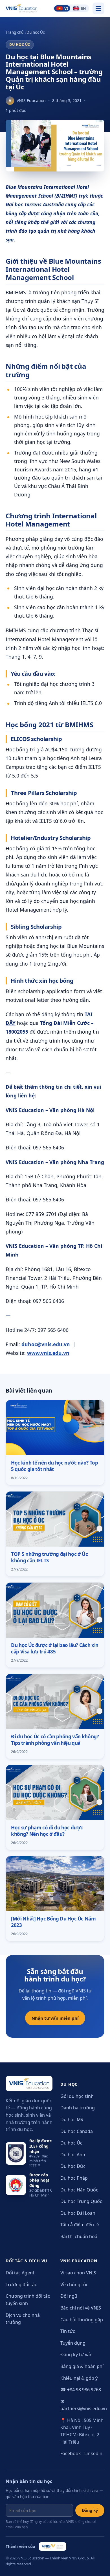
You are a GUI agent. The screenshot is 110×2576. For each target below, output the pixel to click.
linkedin (93, 2453)
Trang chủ (15, 32)
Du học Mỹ (72, 2119)
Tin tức (68, 2331)
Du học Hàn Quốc (79, 2190)
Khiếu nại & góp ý (79, 2378)
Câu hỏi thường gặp (82, 2320)
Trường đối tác (21, 2284)
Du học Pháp (74, 2178)
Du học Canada (77, 2131)
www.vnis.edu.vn (48, 1353)
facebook (71, 2453)
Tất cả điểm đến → (80, 2225)
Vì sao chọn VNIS (78, 2273)
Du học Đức (73, 2166)
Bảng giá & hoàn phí (82, 2366)
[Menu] (98, 8)
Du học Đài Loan (78, 2213)
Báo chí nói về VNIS (81, 2308)
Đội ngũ (69, 2296)
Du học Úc (36, 32)
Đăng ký (90, 2510)
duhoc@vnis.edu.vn (46, 1344)
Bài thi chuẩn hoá (79, 2236)
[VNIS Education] (21, 8)
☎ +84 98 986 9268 (81, 2390)
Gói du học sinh (77, 2096)
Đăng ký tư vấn (76, 2354)
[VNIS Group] (53, 2546)
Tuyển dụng (73, 2343)
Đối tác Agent (20, 2273)
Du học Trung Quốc (81, 2201)
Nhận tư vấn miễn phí (55, 2018)
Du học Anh (73, 2155)
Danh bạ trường (78, 2108)
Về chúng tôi (74, 2284)
